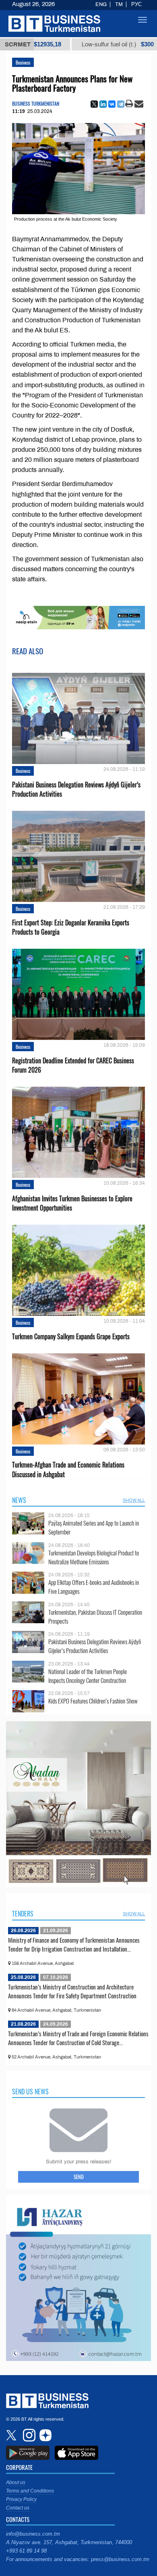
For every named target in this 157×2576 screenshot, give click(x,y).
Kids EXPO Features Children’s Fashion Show (93, 1701)
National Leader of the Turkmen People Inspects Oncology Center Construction (88, 1676)
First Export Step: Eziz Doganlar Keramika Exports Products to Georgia (71, 927)
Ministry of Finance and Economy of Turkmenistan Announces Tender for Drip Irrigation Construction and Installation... (74, 1944)
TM (119, 4)
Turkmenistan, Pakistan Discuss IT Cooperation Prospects (95, 1617)
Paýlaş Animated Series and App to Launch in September (94, 1527)
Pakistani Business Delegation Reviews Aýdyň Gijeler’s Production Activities (76, 789)
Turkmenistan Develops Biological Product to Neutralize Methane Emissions (94, 1557)
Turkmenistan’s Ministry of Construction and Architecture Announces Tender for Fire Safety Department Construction (72, 1991)
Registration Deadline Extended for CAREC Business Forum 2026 (73, 1065)
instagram (28, 2435)
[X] (94, 104)
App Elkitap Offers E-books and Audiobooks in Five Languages (94, 1587)
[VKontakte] (112, 104)
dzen (44, 2435)
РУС (136, 4)
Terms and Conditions (30, 2491)
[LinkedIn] (103, 104)
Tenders (23, 1914)
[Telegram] (121, 104)
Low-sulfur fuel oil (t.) (68, 44)
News (19, 1500)
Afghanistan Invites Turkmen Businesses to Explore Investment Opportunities (72, 1203)
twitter (12, 2435)
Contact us (18, 2508)
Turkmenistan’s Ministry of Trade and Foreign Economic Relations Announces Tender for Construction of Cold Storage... (78, 2038)
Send (79, 2177)
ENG (101, 4)
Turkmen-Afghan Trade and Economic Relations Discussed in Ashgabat (68, 1470)
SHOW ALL (134, 1500)
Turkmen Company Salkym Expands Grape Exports (71, 1337)
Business (23, 62)
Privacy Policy (21, 2499)
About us (16, 2482)
